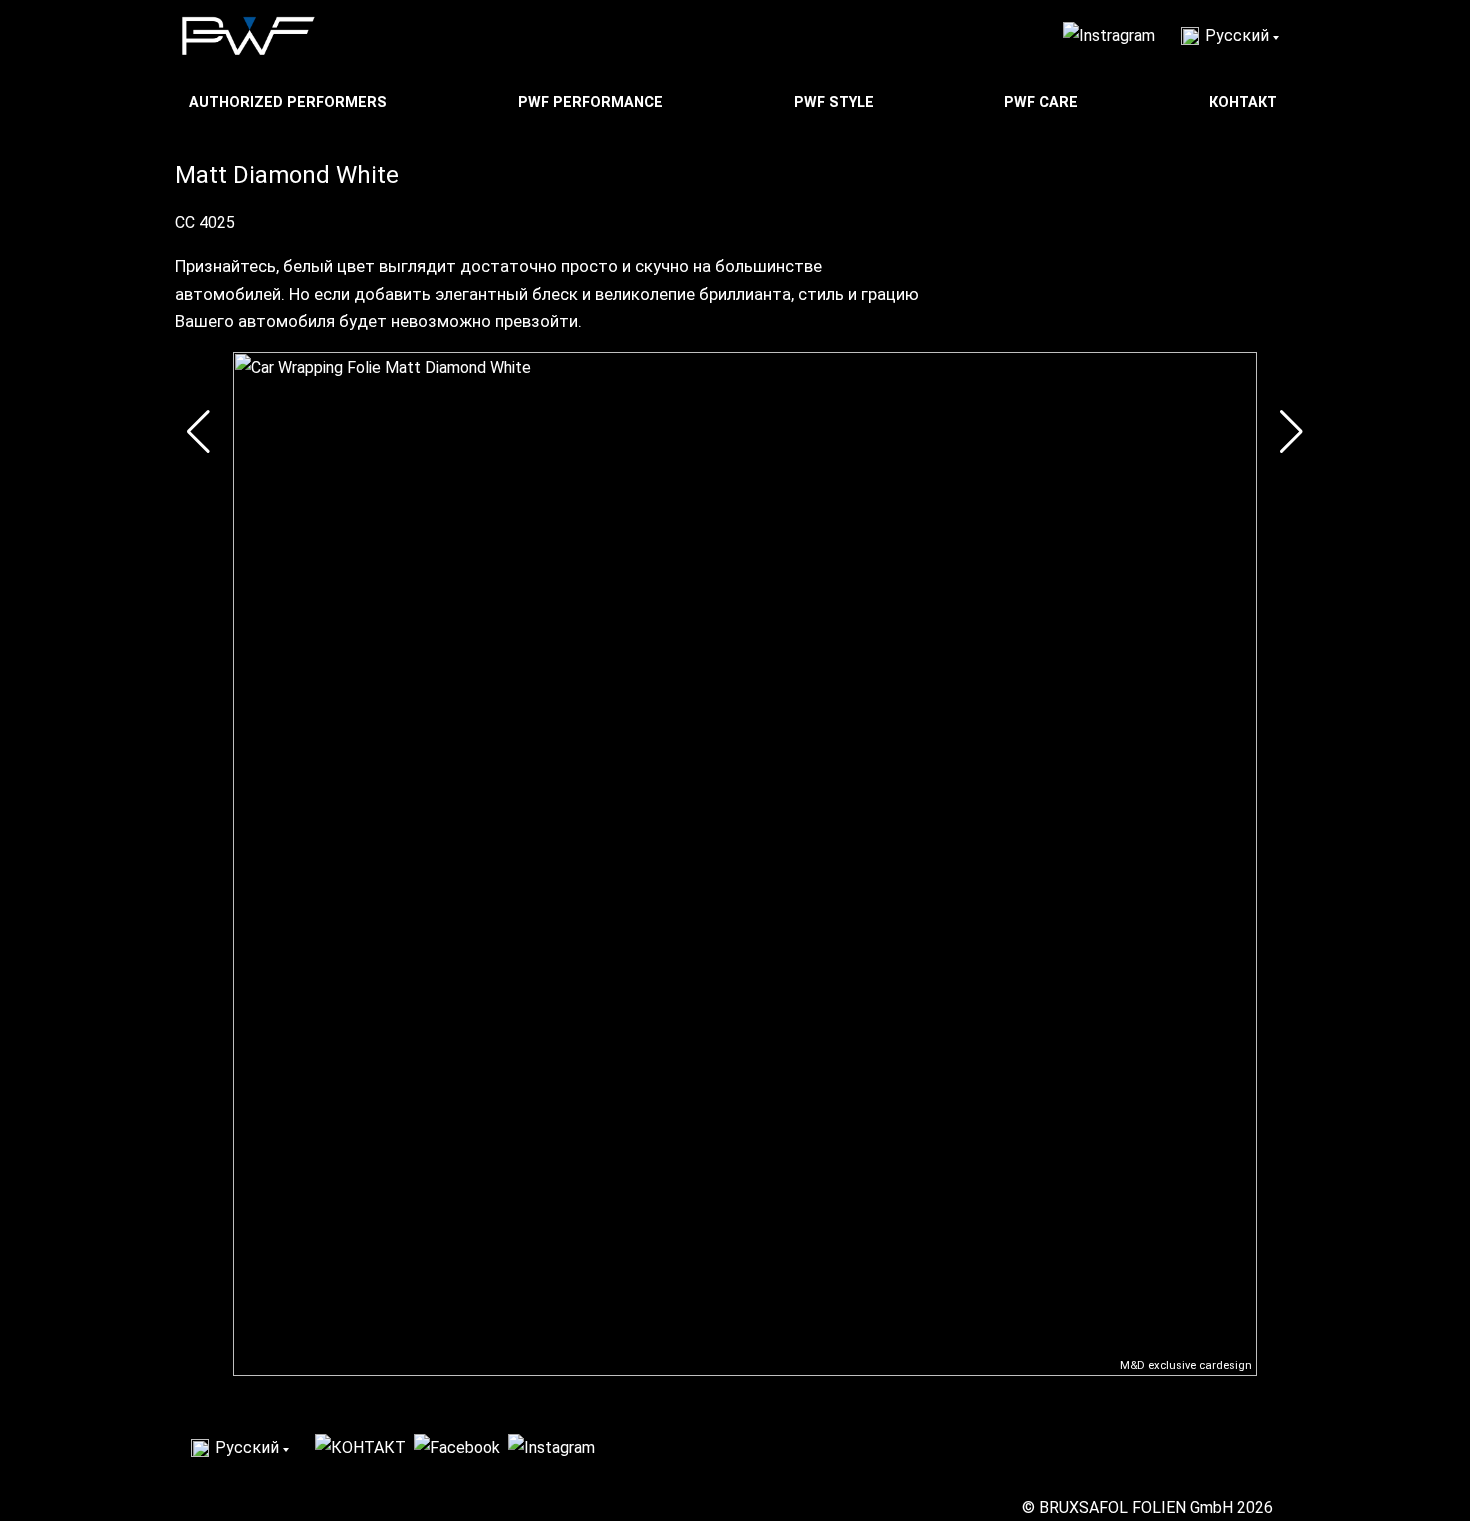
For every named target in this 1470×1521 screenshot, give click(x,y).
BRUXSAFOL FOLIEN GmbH (1136, 1507)
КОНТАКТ (1245, 102)
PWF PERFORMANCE (592, 102)
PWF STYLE (836, 102)
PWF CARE (1043, 102)
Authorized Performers (290, 102)
